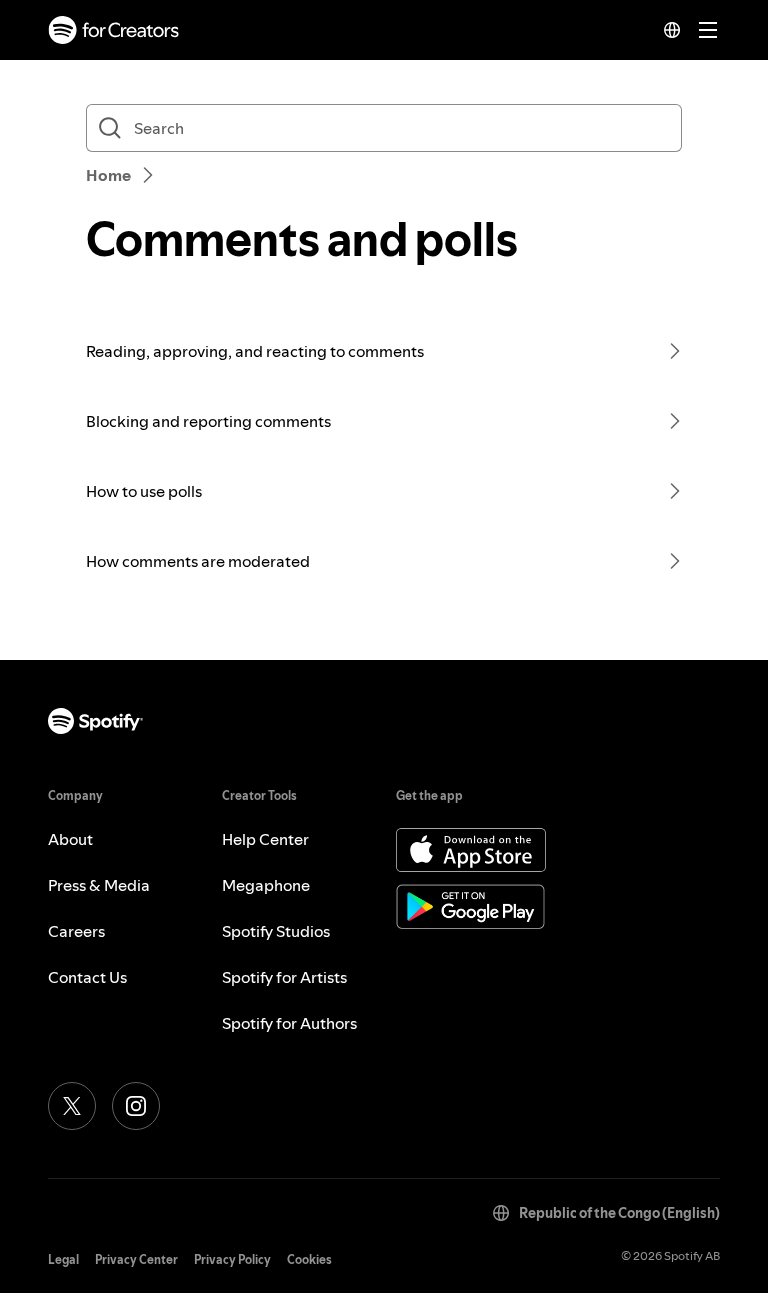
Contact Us (87, 977)
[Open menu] (708, 30)
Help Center (265, 839)
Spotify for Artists (284, 977)
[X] (72, 1106)
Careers (76, 931)
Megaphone (266, 885)
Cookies (309, 1259)
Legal (63, 1259)
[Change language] (672, 30)
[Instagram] (136, 1106)
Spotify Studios (276, 931)
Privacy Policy (232, 1259)
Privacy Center (136, 1259)
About (70, 839)
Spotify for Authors (289, 1023)
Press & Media (99, 885)
